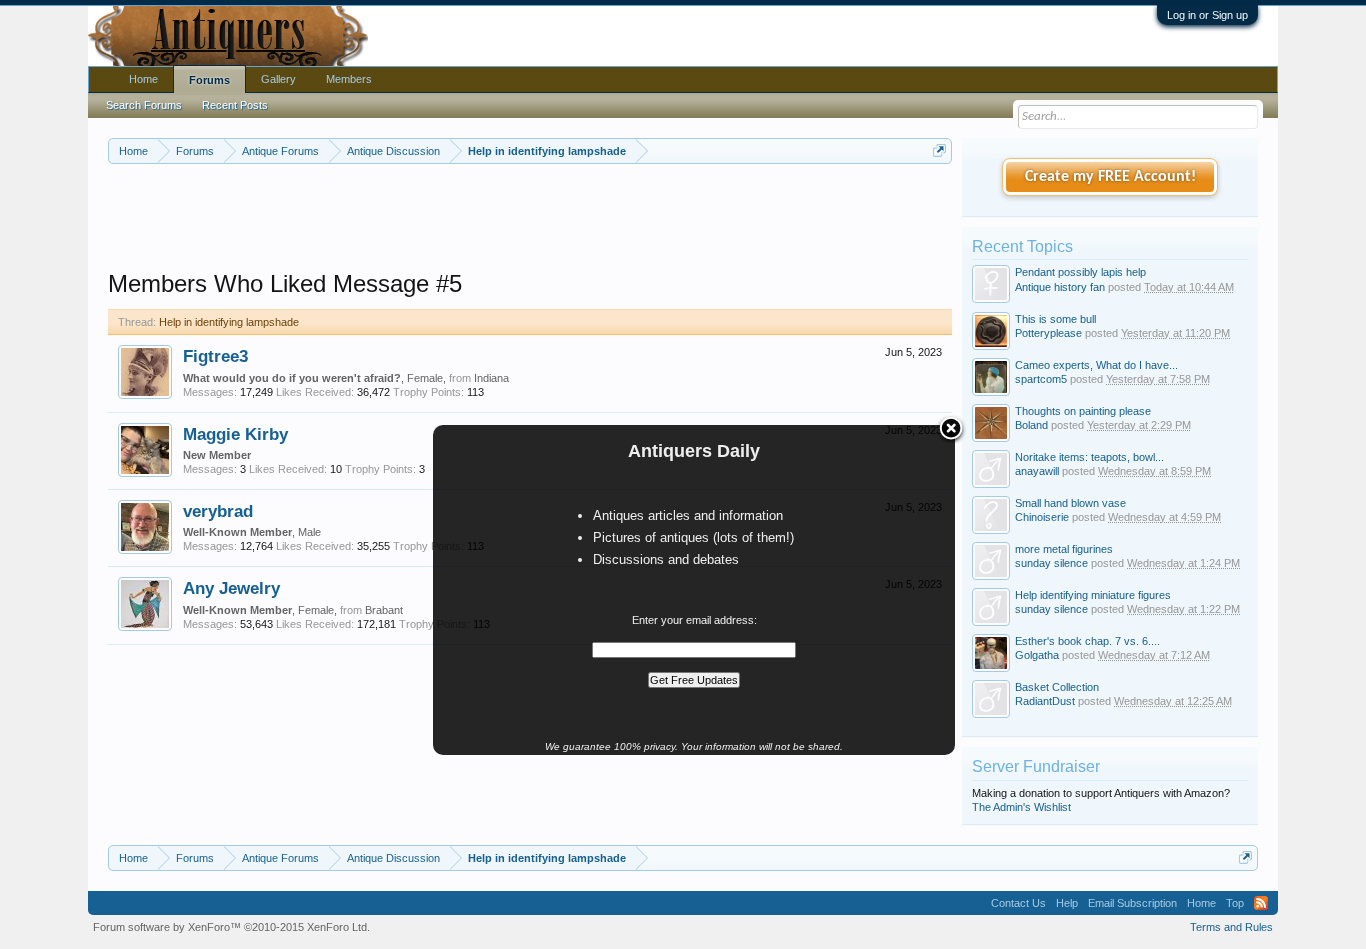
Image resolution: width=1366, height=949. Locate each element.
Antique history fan (1060, 287)
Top (1235, 903)
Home (143, 79)
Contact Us (1018, 903)
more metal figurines (1064, 549)
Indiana (491, 378)
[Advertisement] (530, 219)
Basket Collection (1057, 687)
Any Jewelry (231, 588)
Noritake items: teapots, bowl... (1089, 457)
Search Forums (144, 105)
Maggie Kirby (235, 434)
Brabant (384, 610)
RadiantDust (1045, 701)
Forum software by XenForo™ (231, 927)
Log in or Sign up (1207, 15)
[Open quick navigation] (939, 150)
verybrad (218, 511)
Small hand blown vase (1070, 503)
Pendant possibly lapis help (1080, 272)
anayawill (1037, 471)
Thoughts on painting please (1083, 411)
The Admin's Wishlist (1021, 807)
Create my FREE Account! (1110, 177)
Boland (1031, 425)
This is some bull (1055, 319)
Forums (209, 80)
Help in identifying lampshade (229, 322)
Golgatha (1037, 655)
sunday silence (1051, 609)
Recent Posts (235, 105)
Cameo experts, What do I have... (1096, 365)
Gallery (278, 79)
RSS (1261, 903)
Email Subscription (1132, 903)
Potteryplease (1048, 333)
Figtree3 (215, 356)
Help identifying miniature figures (1093, 595)
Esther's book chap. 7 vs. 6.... (1087, 641)
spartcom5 (1041, 379)
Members (349, 79)
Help (1067, 903)
